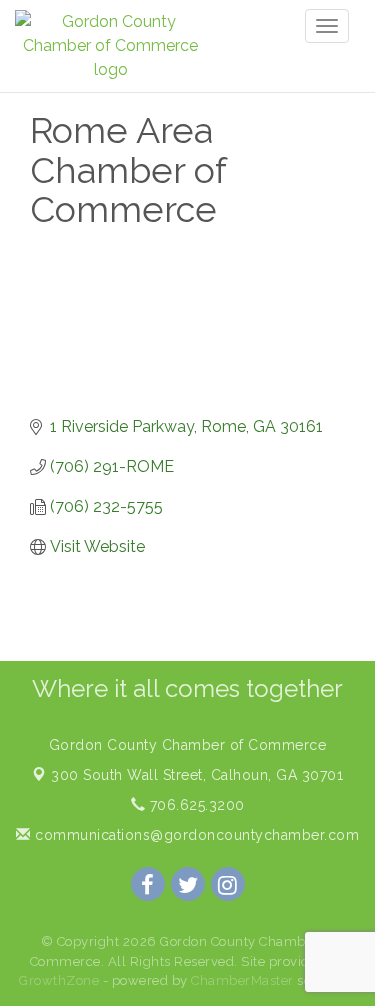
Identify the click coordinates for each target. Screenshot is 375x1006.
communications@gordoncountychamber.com (195, 835)
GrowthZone (59, 980)
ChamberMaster (242, 980)
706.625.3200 (195, 805)
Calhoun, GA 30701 (197, 775)
